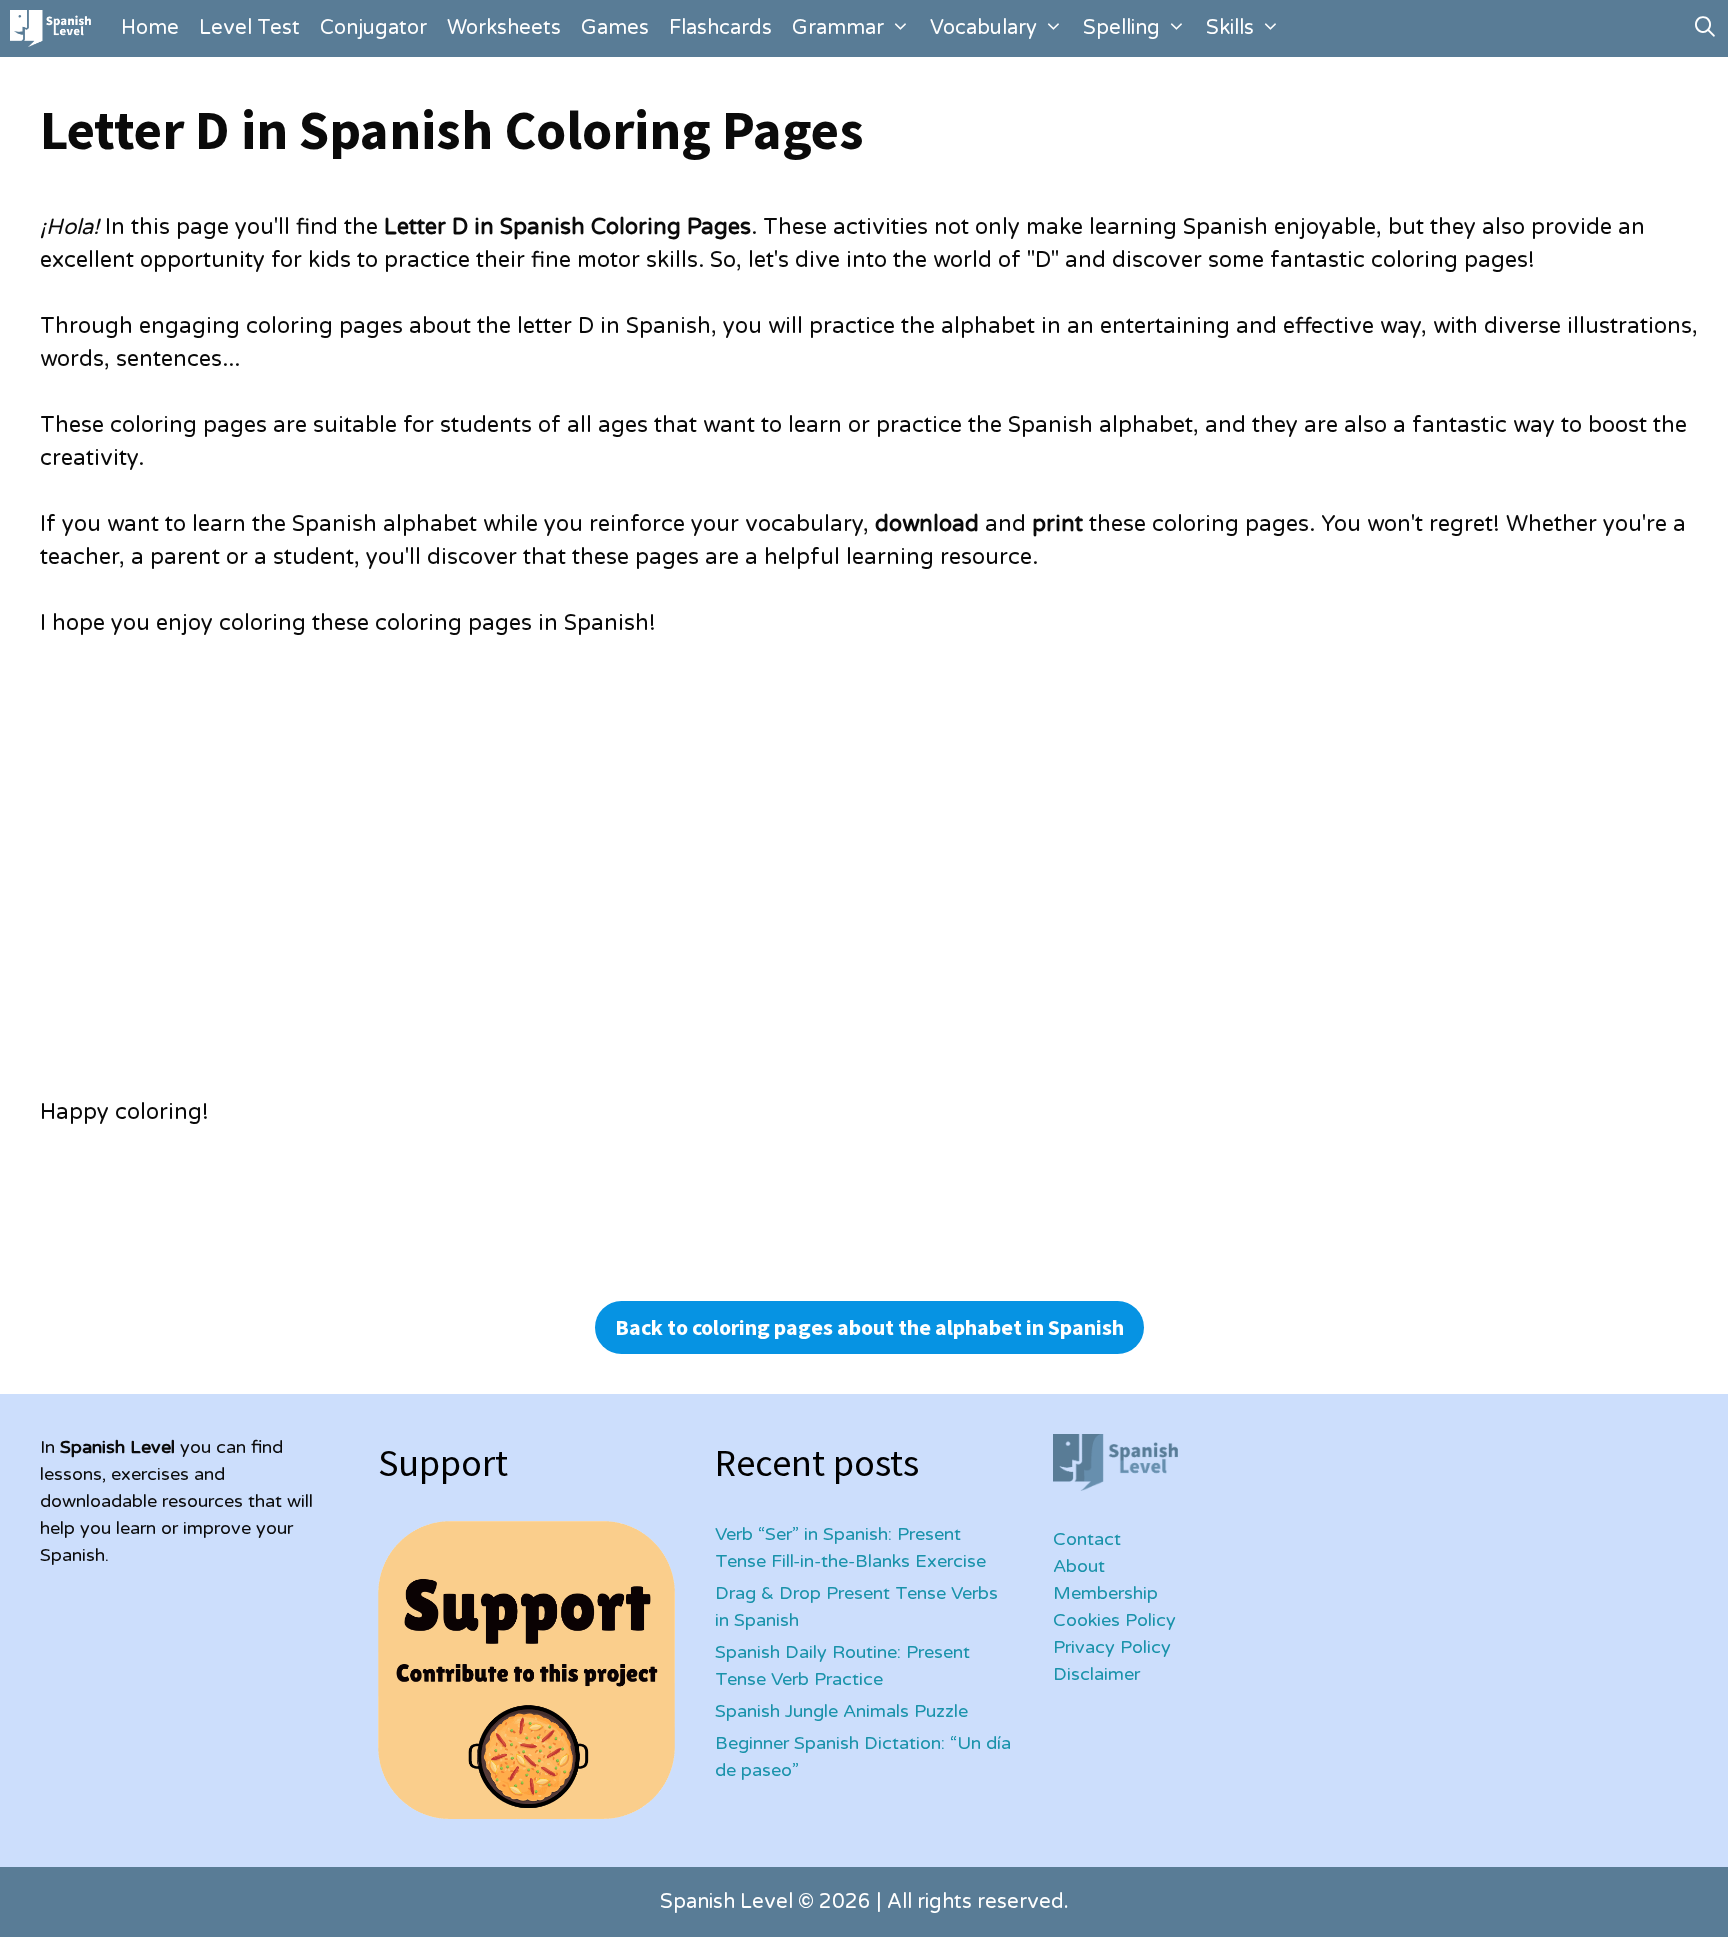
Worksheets (504, 28)
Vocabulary (983, 28)
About (1079, 1566)
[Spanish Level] (55, 28)
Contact (1087, 1539)
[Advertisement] (640, 882)
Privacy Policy (1112, 1647)
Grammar (838, 28)
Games (615, 28)
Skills (1230, 28)
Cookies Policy (1114, 1620)
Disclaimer (1096, 1674)
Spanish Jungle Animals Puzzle (841, 1711)
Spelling (1121, 28)
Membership (1105, 1593)
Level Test (249, 28)
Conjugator (373, 28)
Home (150, 28)
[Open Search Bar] (1705, 28)
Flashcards (720, 28)
